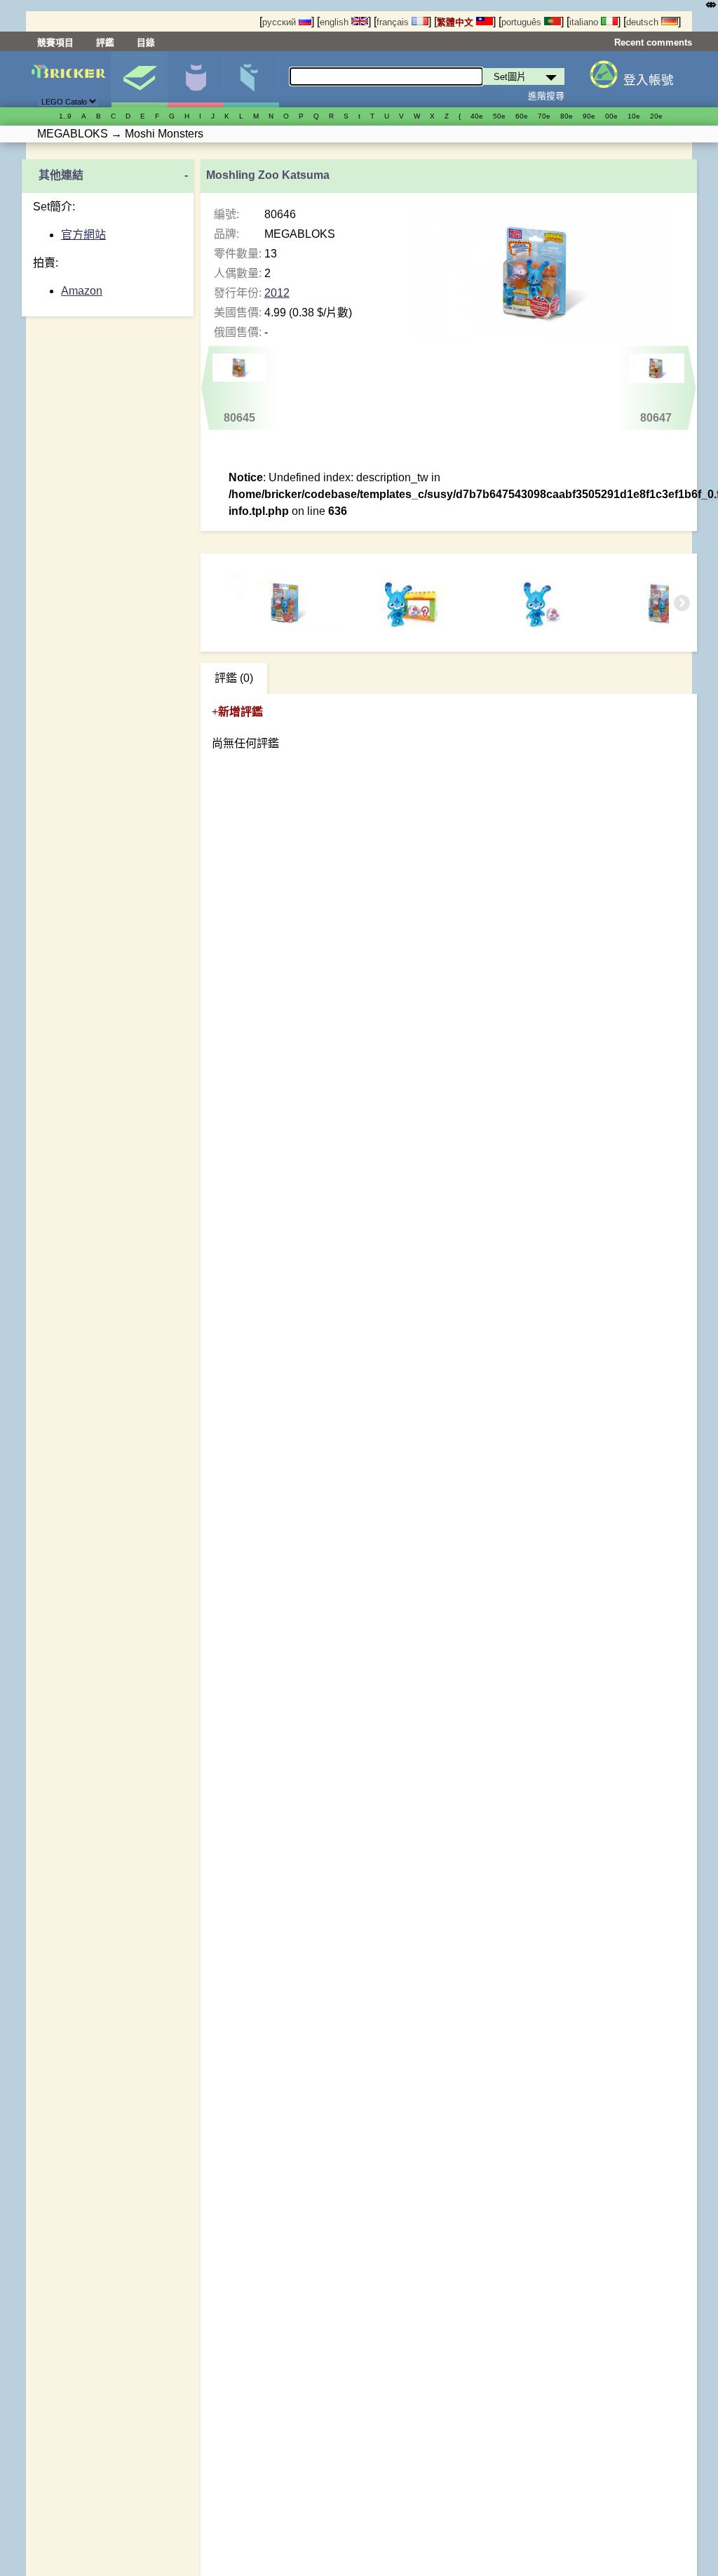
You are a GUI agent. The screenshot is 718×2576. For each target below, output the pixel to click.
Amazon (82, 291)
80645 (239, 418)
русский (280, 22)
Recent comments (653, 42)
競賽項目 (55, 42)
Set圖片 (139, 79)
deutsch (644, 22)
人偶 (195, 79)
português (523, 22)
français (394, 22)
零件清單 (251, 79)
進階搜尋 (546, 96)
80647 (656, 418)
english (336, 22)
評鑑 (105, 42)
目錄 (146, 42)
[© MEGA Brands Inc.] (412, 603)
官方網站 (83, 235)
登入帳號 (649, 80)
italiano (585, 22)
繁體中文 (456, 22)
